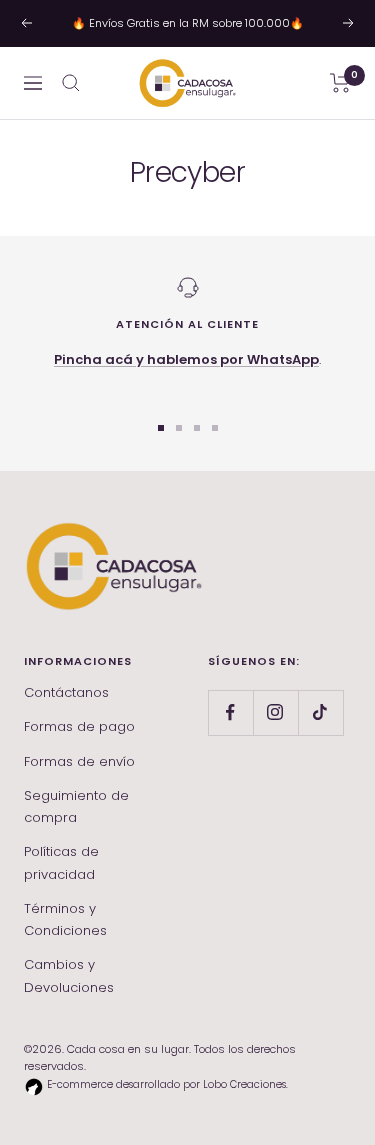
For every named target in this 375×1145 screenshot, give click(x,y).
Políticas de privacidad (61, 862)
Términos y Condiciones (65, 919)
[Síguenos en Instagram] (275, 712)
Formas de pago (79, 726)
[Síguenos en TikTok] (320, 712)
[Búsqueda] (71, 83)
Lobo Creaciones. (245, 1084)
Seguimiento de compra (76, 806)
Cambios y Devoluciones (69, 975)
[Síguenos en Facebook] (230, 712)
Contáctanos (66, 692)
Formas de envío (79, 761)
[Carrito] (340, 83)
